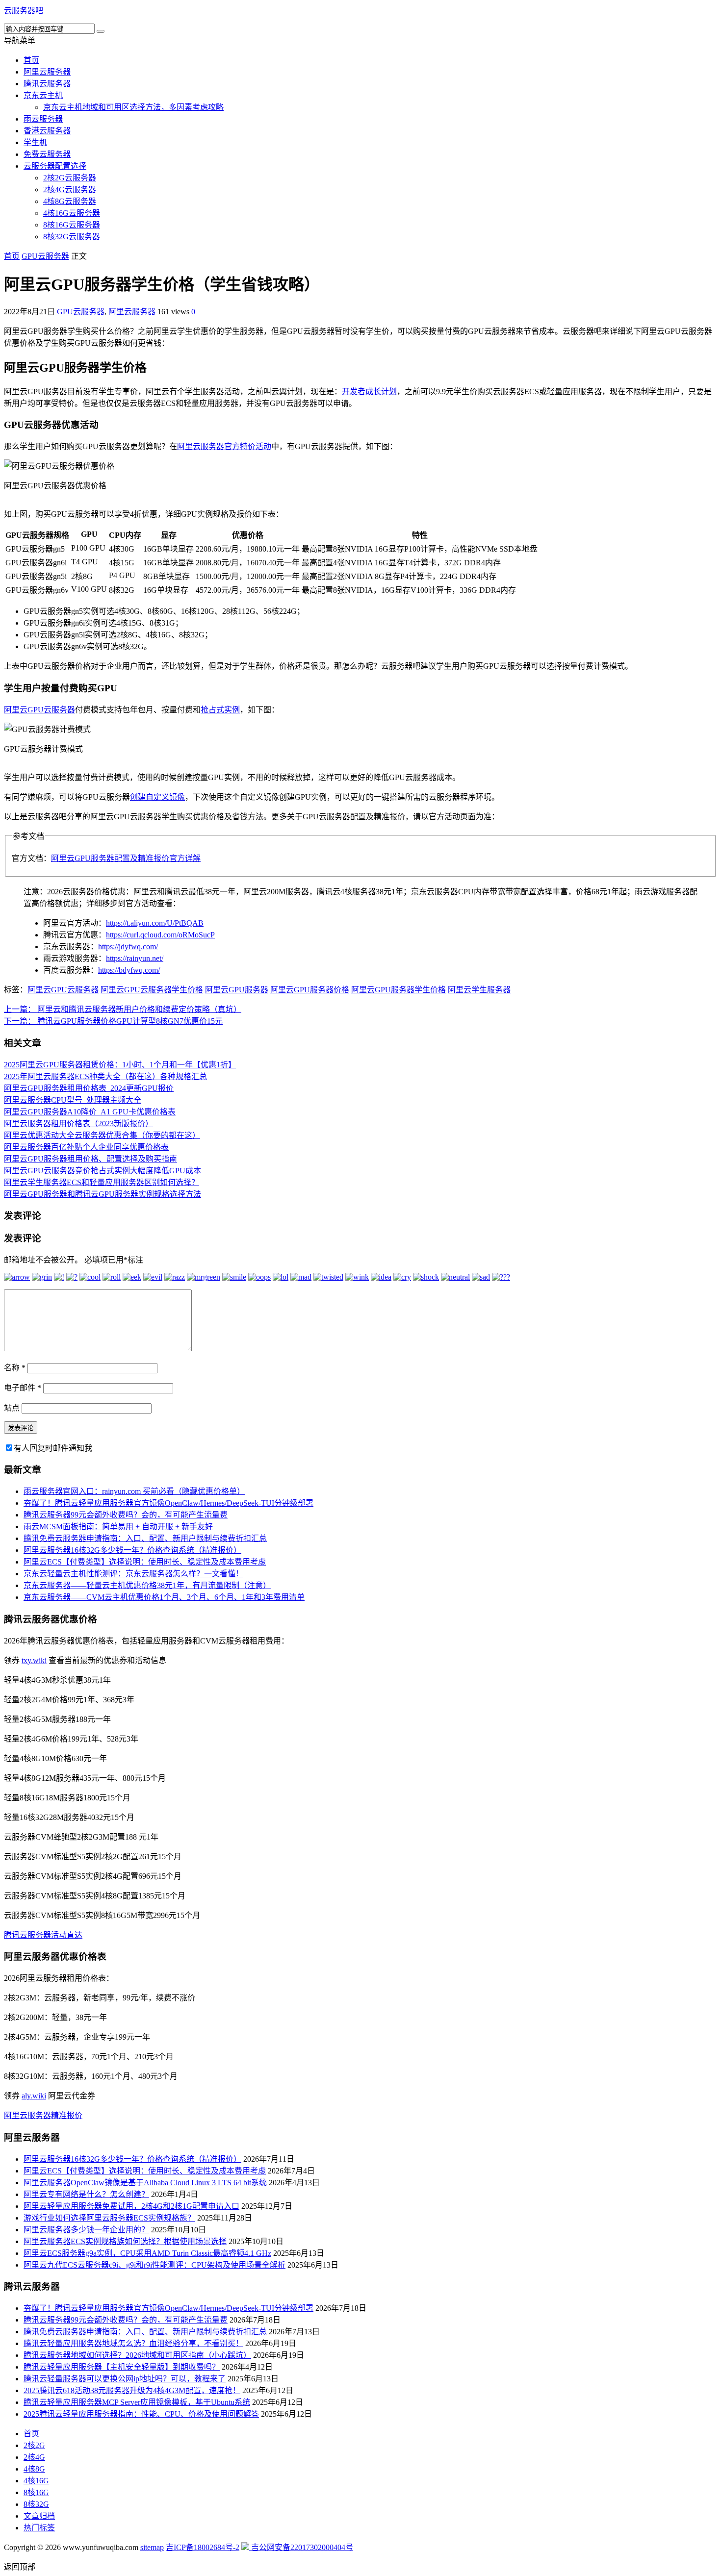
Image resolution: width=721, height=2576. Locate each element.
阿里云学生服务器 (479, 990)
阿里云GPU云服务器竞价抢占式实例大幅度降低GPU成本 (103, 1171)
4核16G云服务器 (72, 213)
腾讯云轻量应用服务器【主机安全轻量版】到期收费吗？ (122, 2367)
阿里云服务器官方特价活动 (224, 446)
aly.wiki (34, 2096)
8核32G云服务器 (72, 237)
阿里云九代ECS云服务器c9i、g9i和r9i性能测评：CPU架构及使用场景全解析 (154, 2265)
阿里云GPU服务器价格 (310, 990)
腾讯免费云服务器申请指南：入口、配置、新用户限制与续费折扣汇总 (145, 1538)
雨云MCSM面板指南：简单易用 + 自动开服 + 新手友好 (118, 1527)
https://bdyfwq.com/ (129, 970)
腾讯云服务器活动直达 (43, 1935)
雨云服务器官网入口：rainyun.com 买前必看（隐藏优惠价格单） (134, 1491)
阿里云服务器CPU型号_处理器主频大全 (73, 1100)
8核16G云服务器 (72, 225)
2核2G (34, 2445)
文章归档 (39, 2516)
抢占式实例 (220, 710)
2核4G (34, 2457)
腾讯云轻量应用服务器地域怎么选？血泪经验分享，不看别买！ (133, 2343)
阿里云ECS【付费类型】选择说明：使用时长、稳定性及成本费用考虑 (145, 1562)
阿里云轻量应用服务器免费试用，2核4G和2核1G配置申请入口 (131, 2206)
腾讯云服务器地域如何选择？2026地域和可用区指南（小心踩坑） (137, 2355)
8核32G (36, 2504)
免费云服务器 (47, 154)
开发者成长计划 (369, 391)
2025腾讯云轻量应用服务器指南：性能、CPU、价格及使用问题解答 (141, 2414)
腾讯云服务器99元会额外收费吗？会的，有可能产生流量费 (126, 1515)
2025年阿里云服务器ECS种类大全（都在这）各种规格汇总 (105, 1076)
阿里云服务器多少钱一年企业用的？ (86, 2230)
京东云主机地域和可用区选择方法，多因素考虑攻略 (133, 107)
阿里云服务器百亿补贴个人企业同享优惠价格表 (86, 1147)
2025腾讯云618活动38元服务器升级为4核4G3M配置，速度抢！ (132, 2390)
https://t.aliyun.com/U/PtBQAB (155, 923)
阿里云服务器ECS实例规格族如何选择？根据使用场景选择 (125, 2241)
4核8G (34, 2469)
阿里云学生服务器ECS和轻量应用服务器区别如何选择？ (102, 1182)
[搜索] (101, 31)
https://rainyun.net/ (135, 958)
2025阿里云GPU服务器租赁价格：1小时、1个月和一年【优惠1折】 (120, 1065)
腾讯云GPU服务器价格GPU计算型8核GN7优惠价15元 (113, 1021)
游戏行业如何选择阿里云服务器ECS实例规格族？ (109, 2218)
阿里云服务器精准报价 (43, 2115)
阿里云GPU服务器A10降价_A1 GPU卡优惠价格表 (90, 1112)
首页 (31, 60)
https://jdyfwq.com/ (128, 947)
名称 (15, 1368)
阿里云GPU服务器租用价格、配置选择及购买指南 (90, 1159)
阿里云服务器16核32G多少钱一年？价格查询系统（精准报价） (132, 1550)
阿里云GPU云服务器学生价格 (152, 990)
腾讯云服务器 (47, 84)
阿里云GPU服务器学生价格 (399, 990)
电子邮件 (23, 1388)
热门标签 (39, 2528)
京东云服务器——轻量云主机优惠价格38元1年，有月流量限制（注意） (147, 1585)
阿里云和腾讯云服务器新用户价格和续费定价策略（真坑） (123, 1009)
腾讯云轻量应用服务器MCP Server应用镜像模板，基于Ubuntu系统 (137, 2402)
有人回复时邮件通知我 (53, 1448)
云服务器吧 (24, 11)
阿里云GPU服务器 (237, 990)
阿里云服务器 (47, 72)
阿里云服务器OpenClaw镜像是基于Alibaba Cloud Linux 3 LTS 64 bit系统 (145, 2183)
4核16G (36, 2481)
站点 (12, 1408)
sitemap (152, 2547)
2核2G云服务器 (70, 178)
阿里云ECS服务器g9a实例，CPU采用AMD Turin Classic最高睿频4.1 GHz (147, 2253)
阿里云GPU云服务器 (39, 710)
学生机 (35, 142)
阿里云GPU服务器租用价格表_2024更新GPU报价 (89, 1088)
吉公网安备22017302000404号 (301, 2547)
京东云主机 (43, 95)
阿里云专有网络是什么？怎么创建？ (86, 2194)
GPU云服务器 (45, 256)
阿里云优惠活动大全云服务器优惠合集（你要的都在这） (102, 1135)
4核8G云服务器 (70, 201)
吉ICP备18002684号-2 (203, 2547)
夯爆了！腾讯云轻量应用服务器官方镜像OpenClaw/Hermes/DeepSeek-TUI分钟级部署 (168, 1503)
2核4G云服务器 (70, 189)
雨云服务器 (43, 119)
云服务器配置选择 (55, 166)
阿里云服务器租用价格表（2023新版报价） (78, 1124)
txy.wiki (34, 1660)
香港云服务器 (47, 131)
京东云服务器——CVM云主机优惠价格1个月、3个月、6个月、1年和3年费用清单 (164, 1597)
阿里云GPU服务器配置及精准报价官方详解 (126, 858)
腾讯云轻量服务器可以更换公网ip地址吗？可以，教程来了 (125, 2379)
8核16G (36, 2492)
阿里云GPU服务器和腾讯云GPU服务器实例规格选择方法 (103, 1194)
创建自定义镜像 (157, 797)
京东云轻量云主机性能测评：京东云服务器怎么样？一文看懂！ (133, 1574)
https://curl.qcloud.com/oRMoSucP (160, 935)
